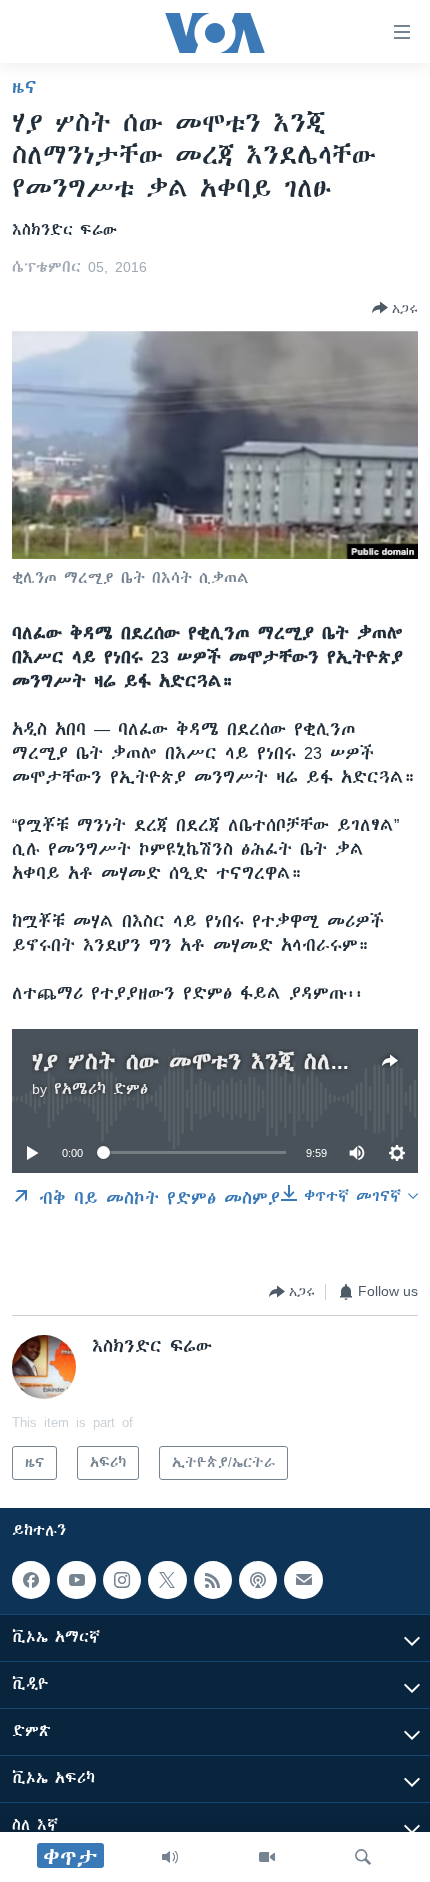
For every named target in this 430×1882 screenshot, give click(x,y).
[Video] (267, 1857)
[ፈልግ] (363, 1857)
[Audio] (170, 1857)
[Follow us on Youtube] (76, 1580)
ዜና (24, 87)
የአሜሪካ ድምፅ (101, 1089)
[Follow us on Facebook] (31, 1580)
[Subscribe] (303, 1580)
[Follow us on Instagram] (122, 1580)
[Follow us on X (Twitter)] (167, 1580)
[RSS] (213, 1580)
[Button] (395, 308)
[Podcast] (258, 1580)
